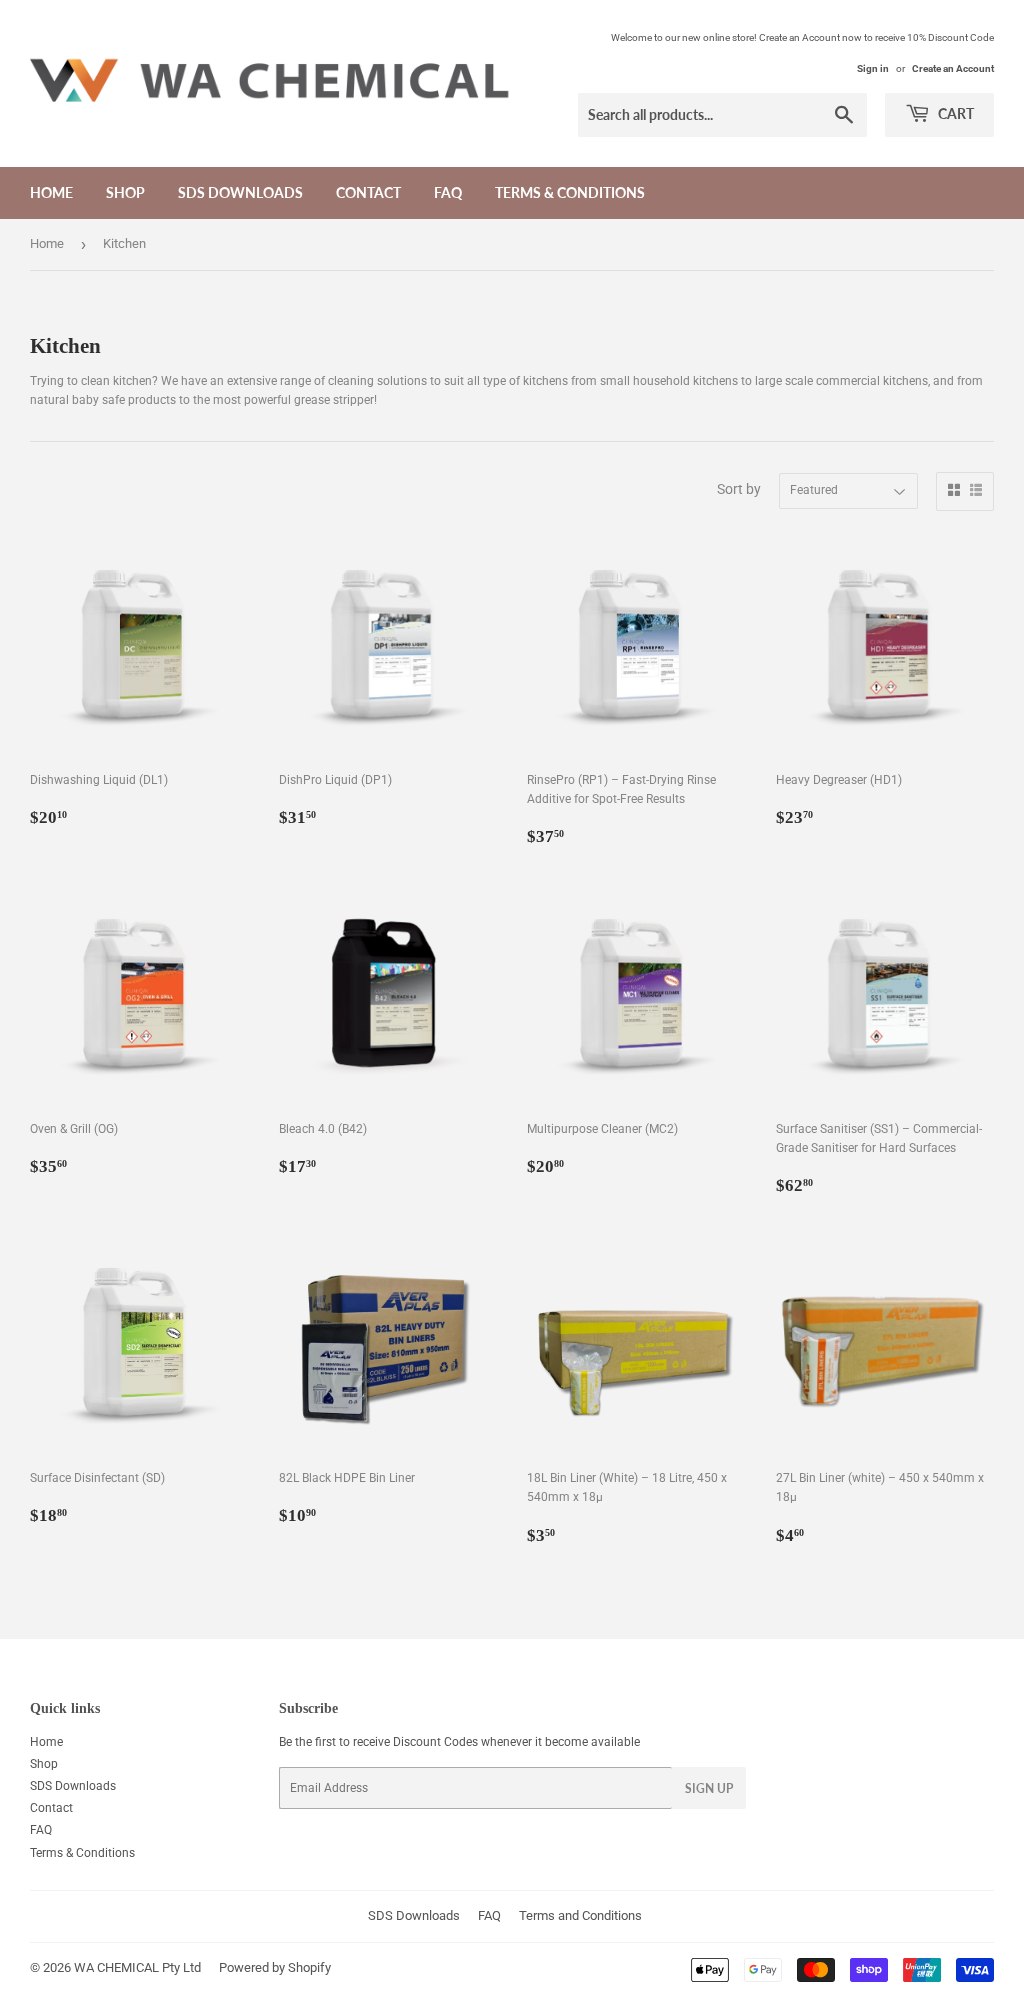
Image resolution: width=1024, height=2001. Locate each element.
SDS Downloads (240, 192)
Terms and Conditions (580, 1915)
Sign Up (709, 1788)
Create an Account (953, 68)
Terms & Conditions (570, 192)
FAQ (448, 192)
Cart (954, 113)
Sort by (739, 489)
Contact (368, 192)
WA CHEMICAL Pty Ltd (137, 1967)
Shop (125, 192)
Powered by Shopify (275, 1967)
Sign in (873, 68)
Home (51, 192)
